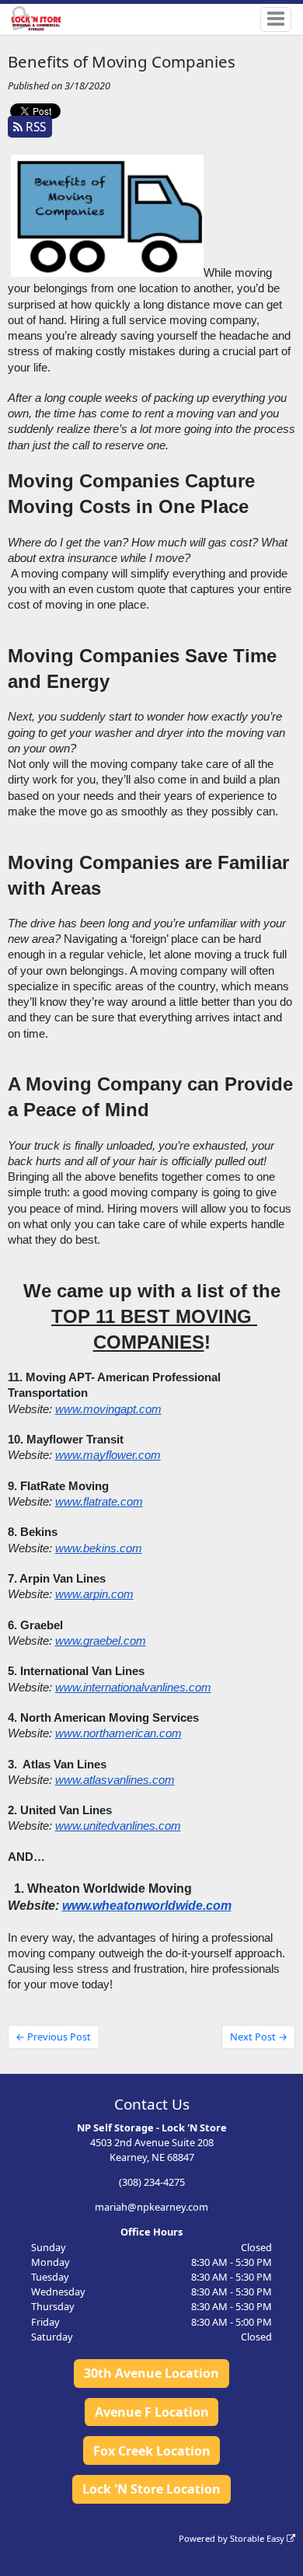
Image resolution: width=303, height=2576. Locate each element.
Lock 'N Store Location (151, 2489)
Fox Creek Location (152, 2451)
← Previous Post (53, 2037)
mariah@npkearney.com (151, 2207)
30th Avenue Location (151, 2373)
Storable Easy (258, 2538)
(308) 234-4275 (152, 2182)
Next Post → (259, 2037)
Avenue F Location (152, 2412)
